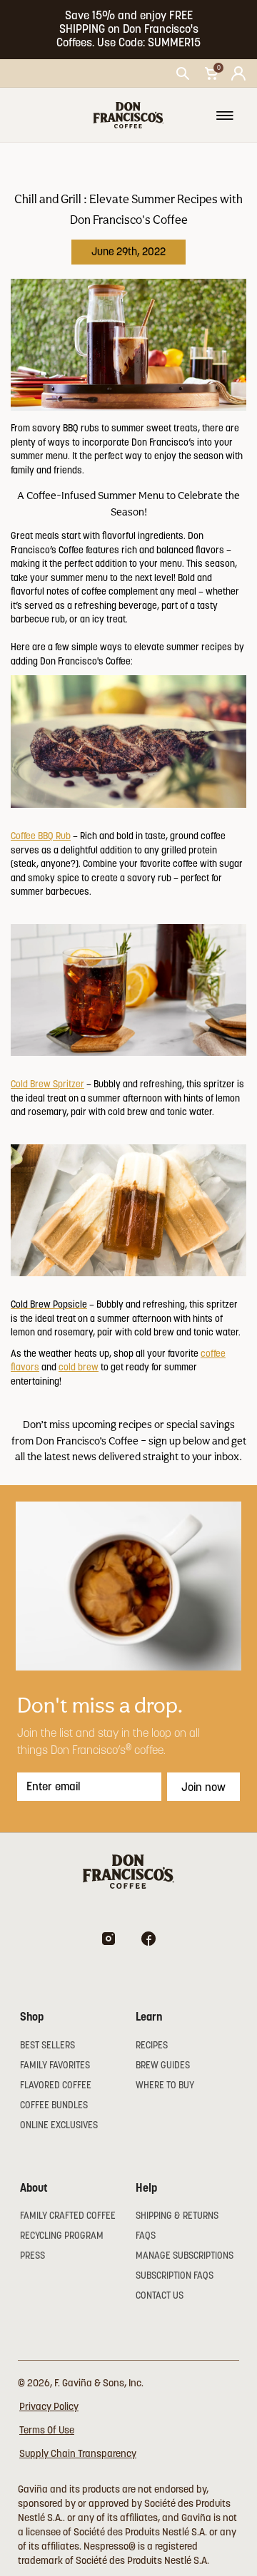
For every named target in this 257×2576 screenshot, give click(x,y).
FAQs (146, 2236)
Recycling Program (62, 2236)
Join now (203, 1787)
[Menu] (225, 116)
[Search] (183, 73)
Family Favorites (55, 2065)
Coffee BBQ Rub (41, 836)
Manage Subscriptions (185, 2256)
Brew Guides (163, 2065)
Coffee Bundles (54, 2105)
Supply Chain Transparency (78, 2453)
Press (32, 2256)
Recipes (152, 2045)
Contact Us (160, 2295)
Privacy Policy (49, 2406)
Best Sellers (47, 2045)
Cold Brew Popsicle (49, 1304)
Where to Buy (165, 2085)
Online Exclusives (59, 2125)
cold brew (79, 1367)
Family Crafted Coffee (68, 2216)
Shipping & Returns (177, 2216)
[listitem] (128, 30)
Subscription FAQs (175, 2275)
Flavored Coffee (56, 2085)
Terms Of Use (47, 2430)
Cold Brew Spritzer (47, 1084)
